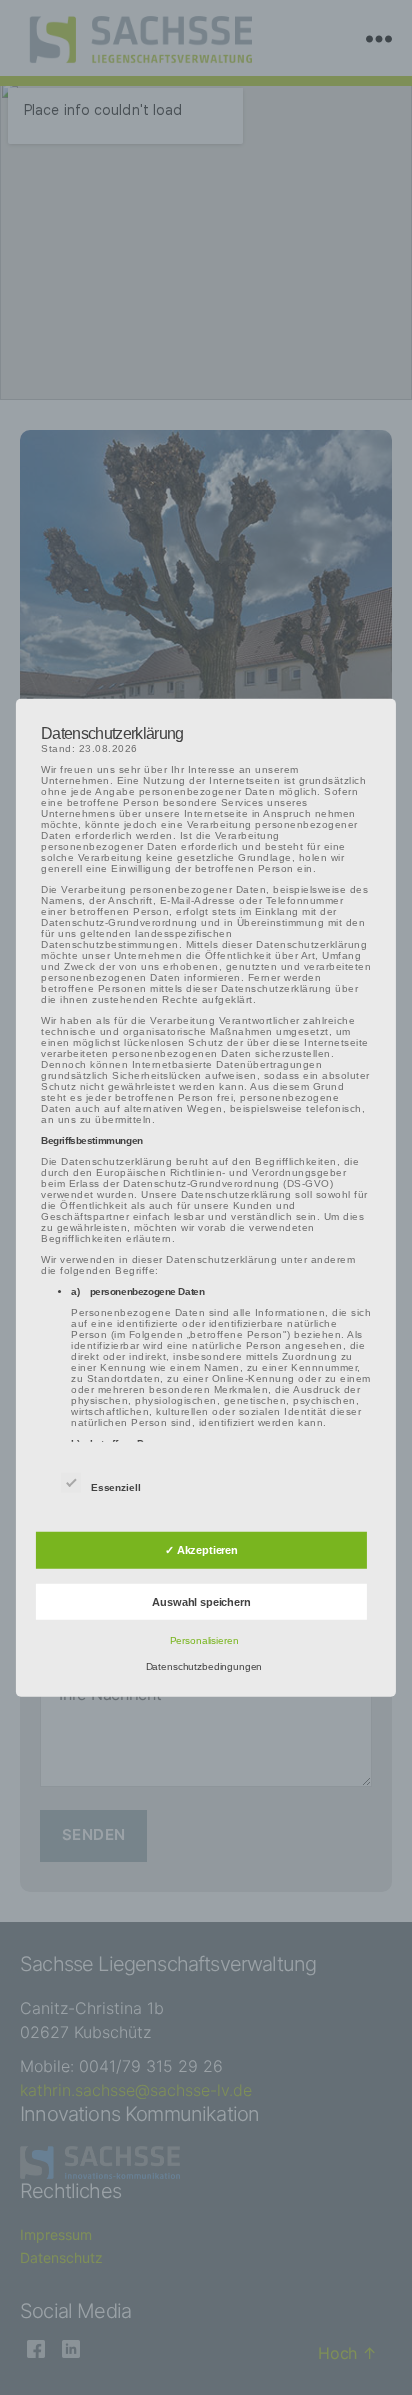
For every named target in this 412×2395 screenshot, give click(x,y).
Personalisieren (204, 1640)
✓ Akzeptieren (201, 1550)
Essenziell (117, 1487)
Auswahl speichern (201, 1602)
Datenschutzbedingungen (204, 1666)
